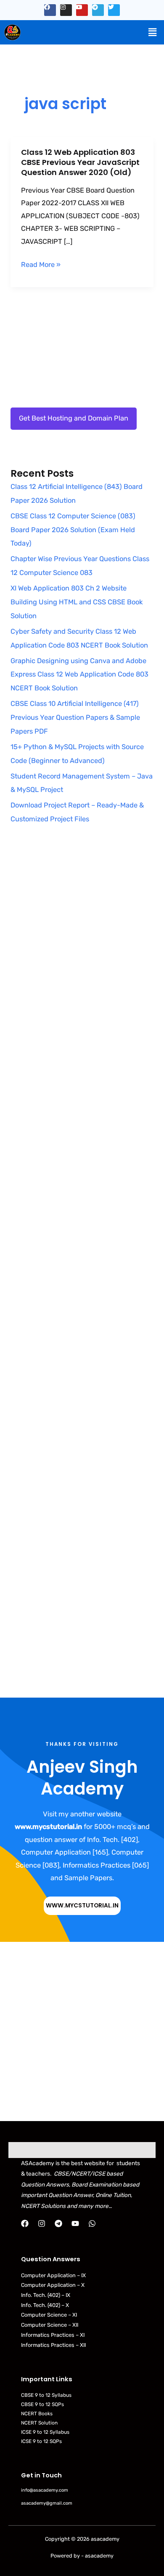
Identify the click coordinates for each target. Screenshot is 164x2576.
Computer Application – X (53, 2285)
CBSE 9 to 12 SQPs (42, 2404)
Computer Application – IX (53, 2275)
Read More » (41, 265)
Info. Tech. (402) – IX (46, 2295)
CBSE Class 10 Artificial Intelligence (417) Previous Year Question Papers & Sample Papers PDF (75, 717)
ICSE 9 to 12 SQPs (41, 2441)
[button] (153, 32)
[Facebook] (25, 2223)
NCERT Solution (39, 2423)
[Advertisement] (82, 946)
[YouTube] (75, 2223)
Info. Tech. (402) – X (45, 2305)
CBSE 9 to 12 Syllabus (46, 2395)
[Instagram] (42, 2223)
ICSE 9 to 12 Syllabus (45, 2432)
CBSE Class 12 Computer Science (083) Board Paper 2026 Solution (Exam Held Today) (73, 530)
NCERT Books (37, 2414)
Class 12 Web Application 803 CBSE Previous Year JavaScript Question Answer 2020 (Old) (80, 162)
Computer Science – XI (49, 2315)
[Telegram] (58, 2223)
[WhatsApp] (92, 2223)
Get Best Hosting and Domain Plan (74, 418)
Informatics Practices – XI (53, 2335)
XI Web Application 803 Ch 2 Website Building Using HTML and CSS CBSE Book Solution (77, 602)
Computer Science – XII (50, 2325)
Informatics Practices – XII (53, 2345)
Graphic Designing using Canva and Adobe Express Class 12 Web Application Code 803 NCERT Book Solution (79, 675)
